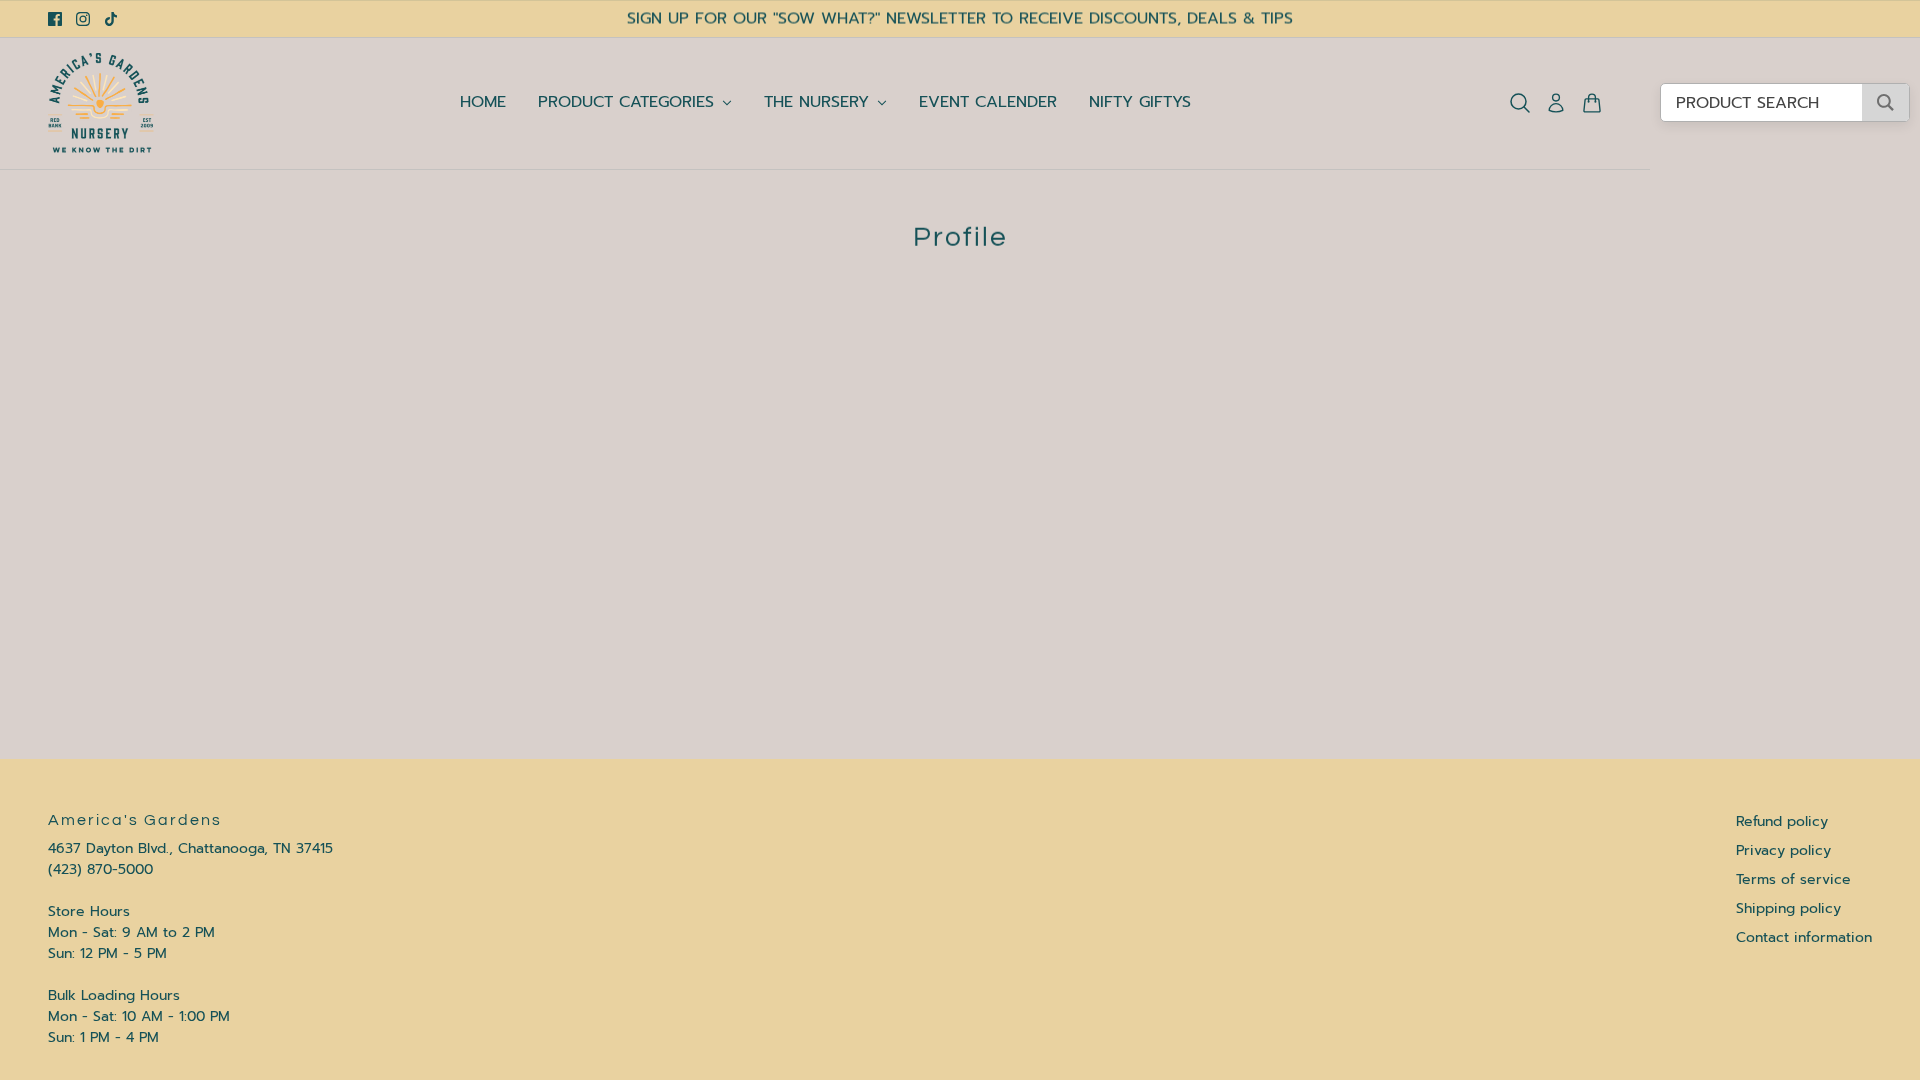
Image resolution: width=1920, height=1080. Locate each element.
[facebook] (55, 19)
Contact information (1804, 937)
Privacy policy (1783, 850)
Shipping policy (1788, 908)
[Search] (1520, 103)
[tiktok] (111, 19)
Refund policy (1782, 821)
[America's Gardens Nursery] (101, 103)
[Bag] (1592, 103)
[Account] (1556, 103)
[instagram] (83, 19)
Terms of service (1793, 879)
